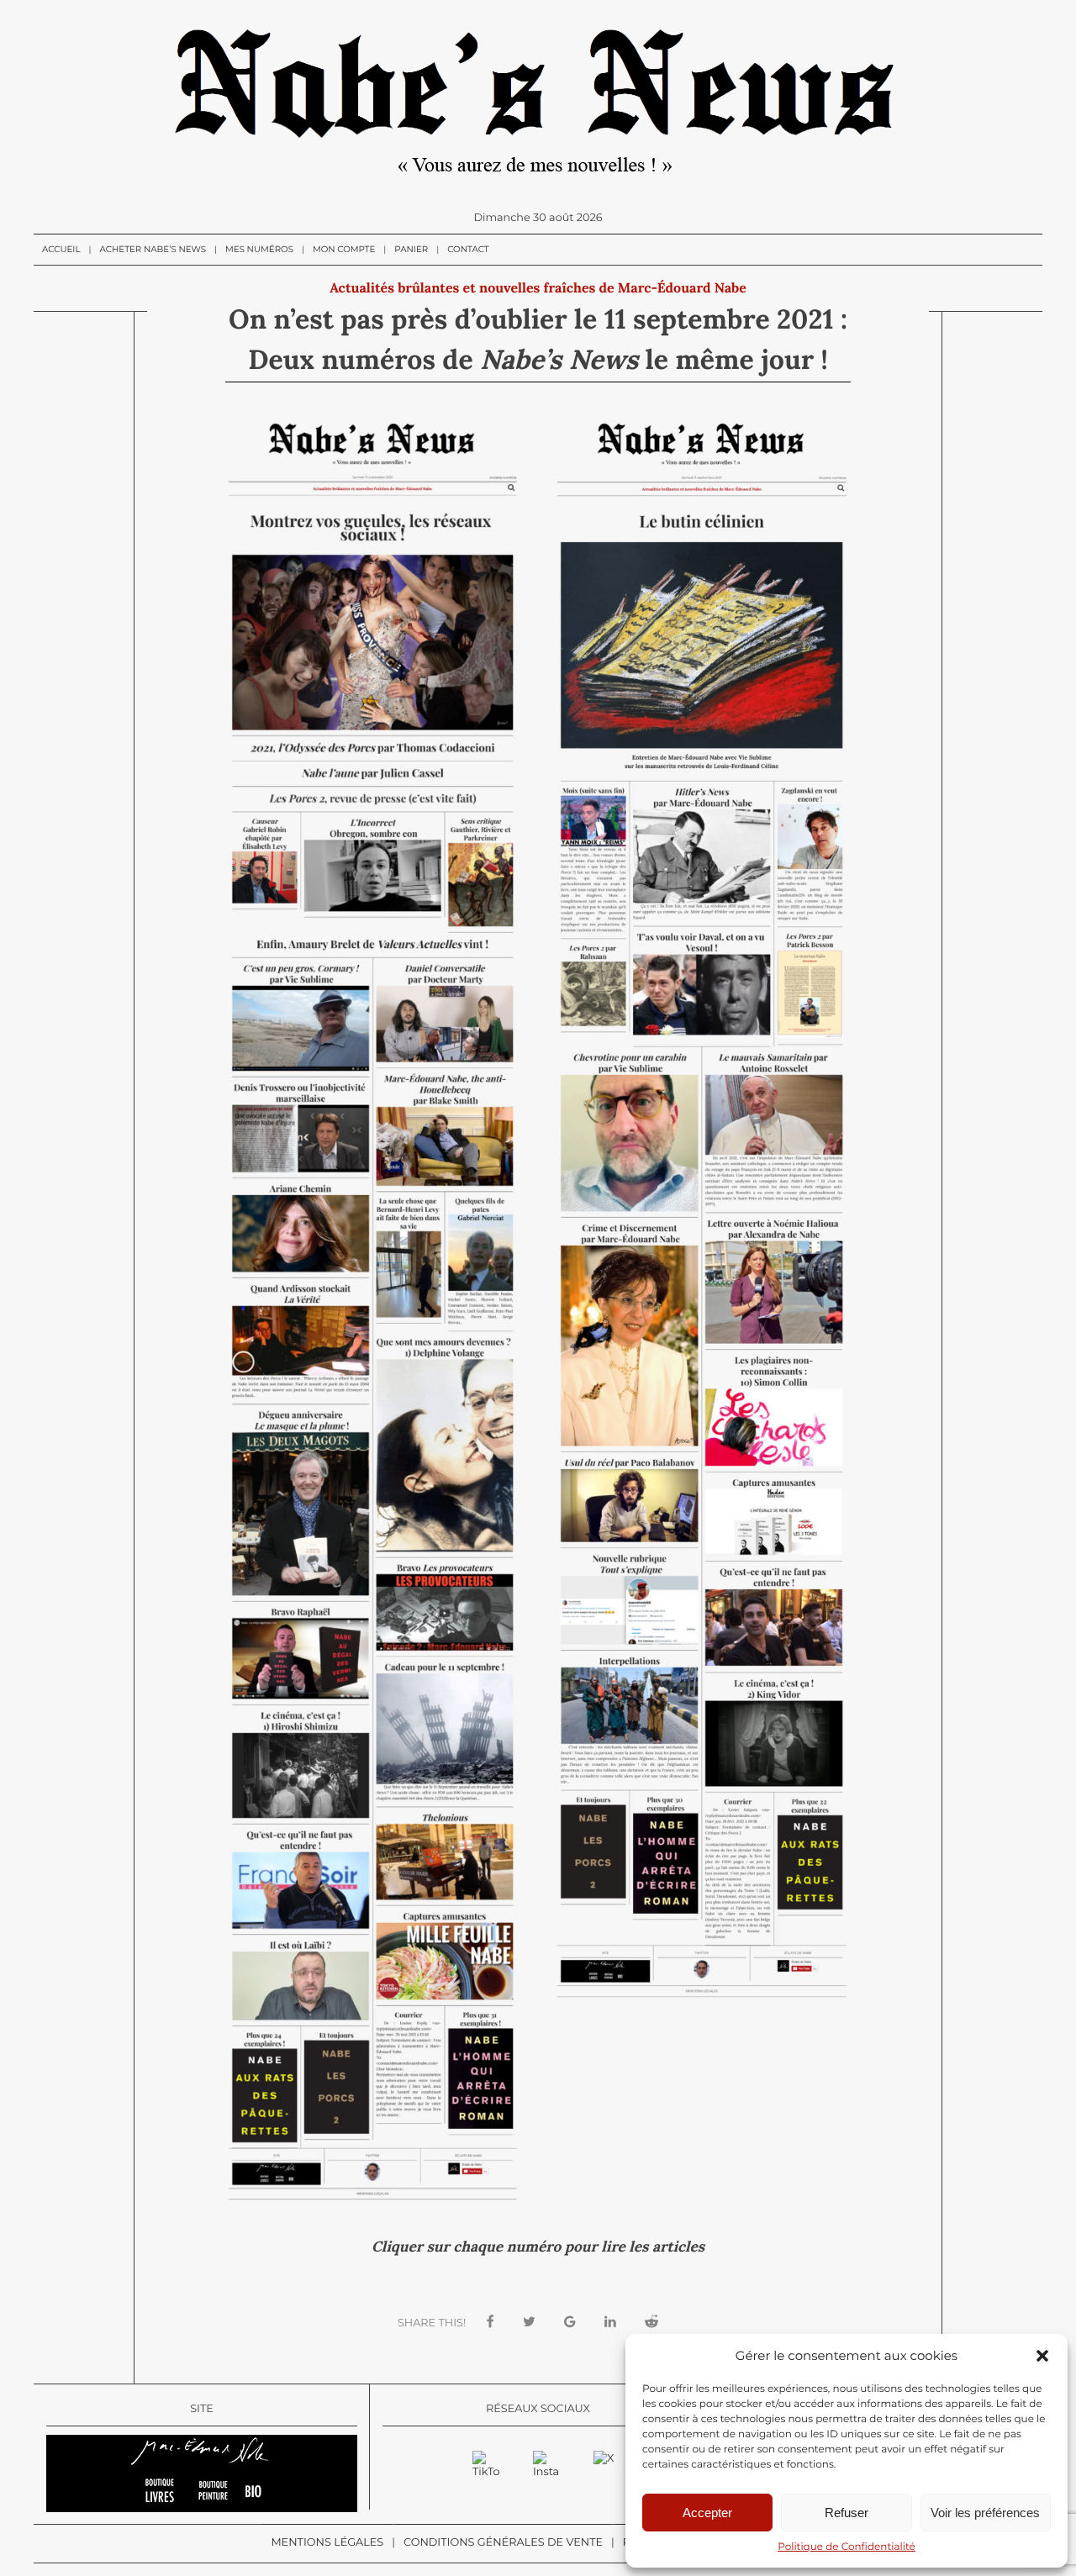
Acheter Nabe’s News (153, 249)
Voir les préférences (985, 2513)
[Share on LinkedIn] (610, 2323)
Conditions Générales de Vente (503, 2543)
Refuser (847, 2513)
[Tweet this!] (529, 2323)
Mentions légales (327, 2543)
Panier (411, 249)
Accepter (707, 2513)
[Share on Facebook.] (491, 2323)
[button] (1042, 2356)
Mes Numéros (259, 249)
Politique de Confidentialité (847, 2547)
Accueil (61, 249)
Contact (468, 249)
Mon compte (344, 249)
